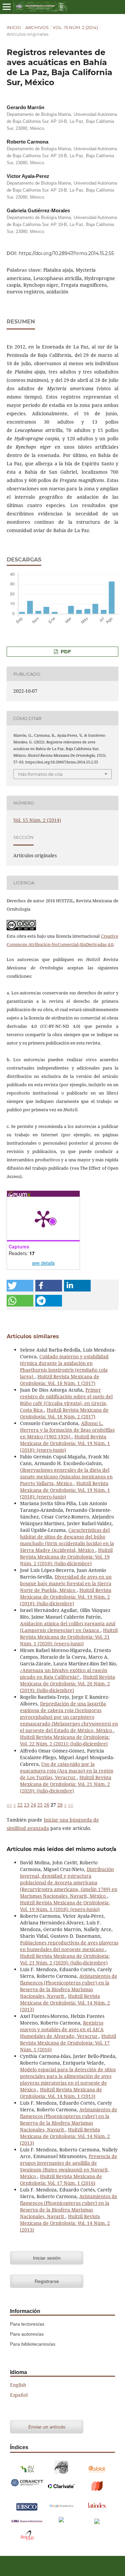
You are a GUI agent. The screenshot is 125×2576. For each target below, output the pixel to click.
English (18, 2385)
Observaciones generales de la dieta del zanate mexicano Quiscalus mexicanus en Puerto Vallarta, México (66, 1477)
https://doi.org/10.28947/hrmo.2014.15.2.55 (66, 253)
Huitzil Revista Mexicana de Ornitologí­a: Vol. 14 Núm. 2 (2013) (65, 2003)
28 (60, 1805)
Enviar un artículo (47, 2427)
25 (40, 1805)
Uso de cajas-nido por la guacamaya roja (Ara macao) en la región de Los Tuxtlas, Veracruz (67, 1771)
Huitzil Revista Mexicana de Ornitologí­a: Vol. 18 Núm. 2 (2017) (64, 1413)
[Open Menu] (7, 7)
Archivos (37, 27)
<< (9, 1805)
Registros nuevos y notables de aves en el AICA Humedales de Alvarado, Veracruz (62, 2029)
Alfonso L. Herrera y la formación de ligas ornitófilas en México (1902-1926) (67, 1430)
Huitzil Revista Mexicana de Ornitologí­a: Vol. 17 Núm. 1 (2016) (68, 2043)
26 (47, 1805)
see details (43, 1263)
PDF (65, 652)
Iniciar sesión (47, 2258)
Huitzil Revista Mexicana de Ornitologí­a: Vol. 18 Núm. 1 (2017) (60, 1380)
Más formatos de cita (40, 774)
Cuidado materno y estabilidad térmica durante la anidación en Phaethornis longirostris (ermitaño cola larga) (64, 1366)
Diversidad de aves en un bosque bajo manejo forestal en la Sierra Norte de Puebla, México (66, 1583)
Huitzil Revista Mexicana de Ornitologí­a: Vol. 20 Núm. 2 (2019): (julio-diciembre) (67, 1684)
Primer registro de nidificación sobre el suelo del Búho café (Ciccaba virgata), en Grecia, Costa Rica (66, 1400)
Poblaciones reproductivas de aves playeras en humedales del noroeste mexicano (69, 1946)
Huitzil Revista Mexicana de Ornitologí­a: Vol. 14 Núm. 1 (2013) (61, 2093)
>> (71, 1805)
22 (20, 1805)
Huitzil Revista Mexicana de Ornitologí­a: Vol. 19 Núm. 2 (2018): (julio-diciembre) (66, 1557)
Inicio (14, 27)
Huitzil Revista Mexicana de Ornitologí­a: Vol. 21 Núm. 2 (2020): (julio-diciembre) (66, 1784)
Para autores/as (27, 2334)
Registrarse (47, 2281)
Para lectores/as (27, 2324)
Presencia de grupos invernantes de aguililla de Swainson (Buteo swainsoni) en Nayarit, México (69, 2166)
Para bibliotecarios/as (33, 2344)
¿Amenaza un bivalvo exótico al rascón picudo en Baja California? (64, 1674)
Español (19, 2395)
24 (33, 1805)
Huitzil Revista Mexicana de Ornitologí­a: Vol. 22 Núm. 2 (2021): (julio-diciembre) (65, 1740)
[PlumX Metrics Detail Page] (43, 1218)
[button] (20, 1286)
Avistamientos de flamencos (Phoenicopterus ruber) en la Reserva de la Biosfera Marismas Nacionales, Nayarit (69, 1986)
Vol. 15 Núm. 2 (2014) (75, 27)
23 (27, 1805)
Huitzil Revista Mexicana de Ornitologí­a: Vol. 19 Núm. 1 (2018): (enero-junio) (65, 1443)
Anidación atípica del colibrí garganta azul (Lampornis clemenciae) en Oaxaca (68, 1627)
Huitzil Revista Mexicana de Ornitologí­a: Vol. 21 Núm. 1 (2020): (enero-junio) (69, 1637)
